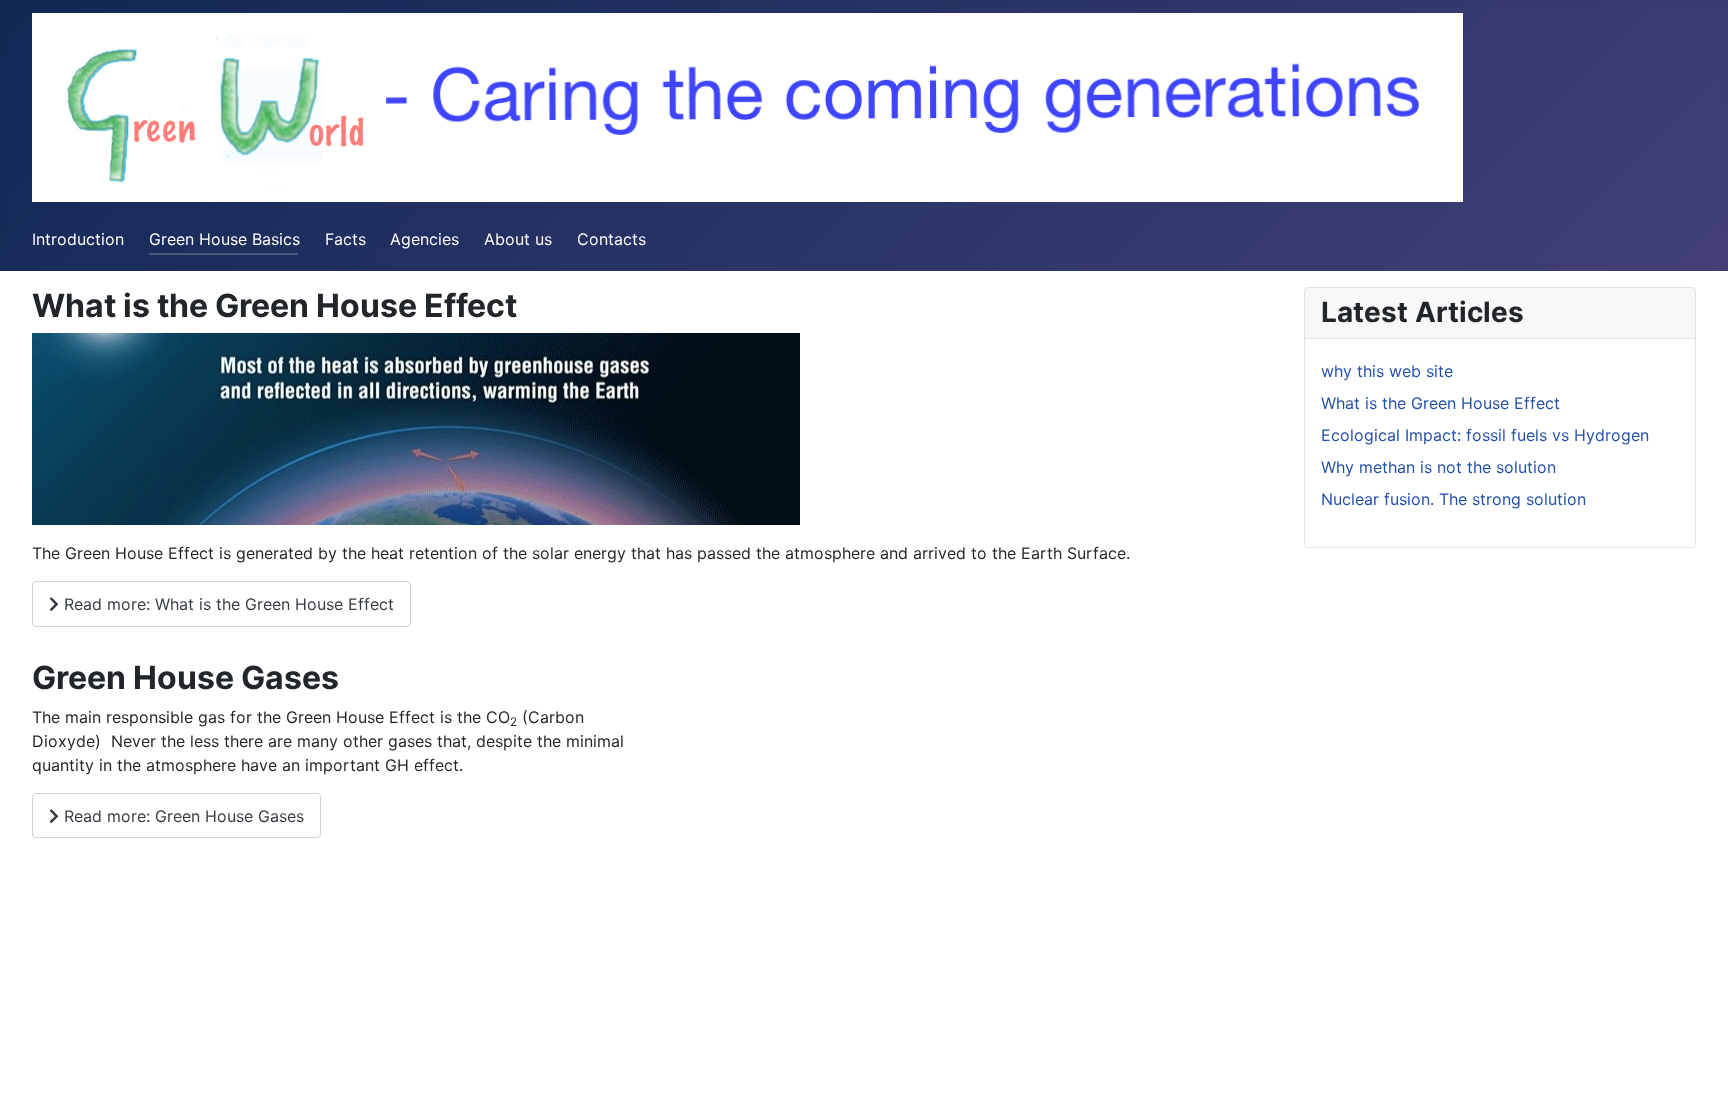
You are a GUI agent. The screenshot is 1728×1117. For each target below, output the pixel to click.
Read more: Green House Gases (181, 816)
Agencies (424, 239)
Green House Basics (224, 239)
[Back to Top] (1693, 1080)
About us (518, 239)
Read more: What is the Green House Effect (226, 604)
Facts (345, 239)
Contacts (611, 239)
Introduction (78, 239)
